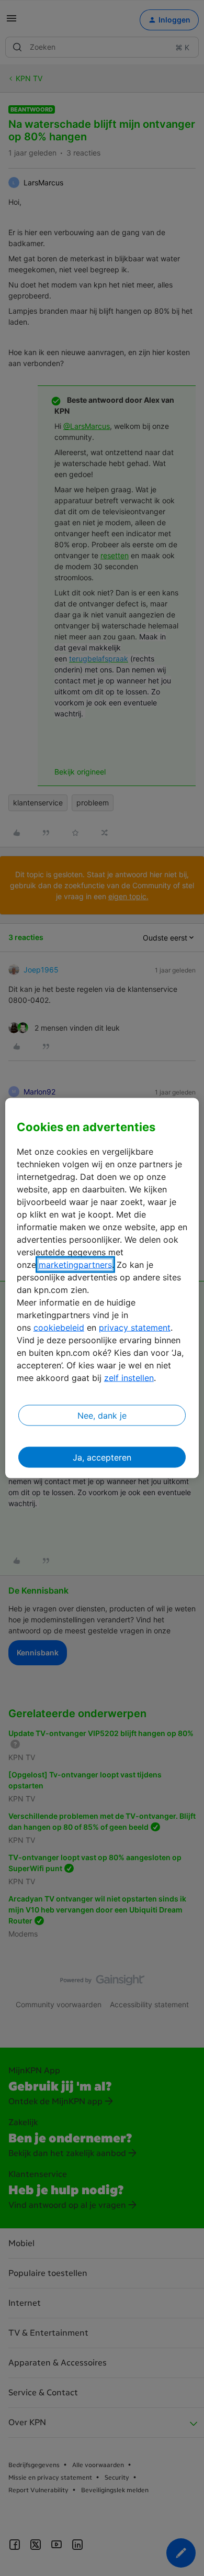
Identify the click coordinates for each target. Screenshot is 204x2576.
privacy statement (135, 1328)
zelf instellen (129, 1378)
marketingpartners (75, 1265)
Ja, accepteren (102, 1457)
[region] (102, 1288)
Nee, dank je (102, 1416)
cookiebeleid (59, 1328)
